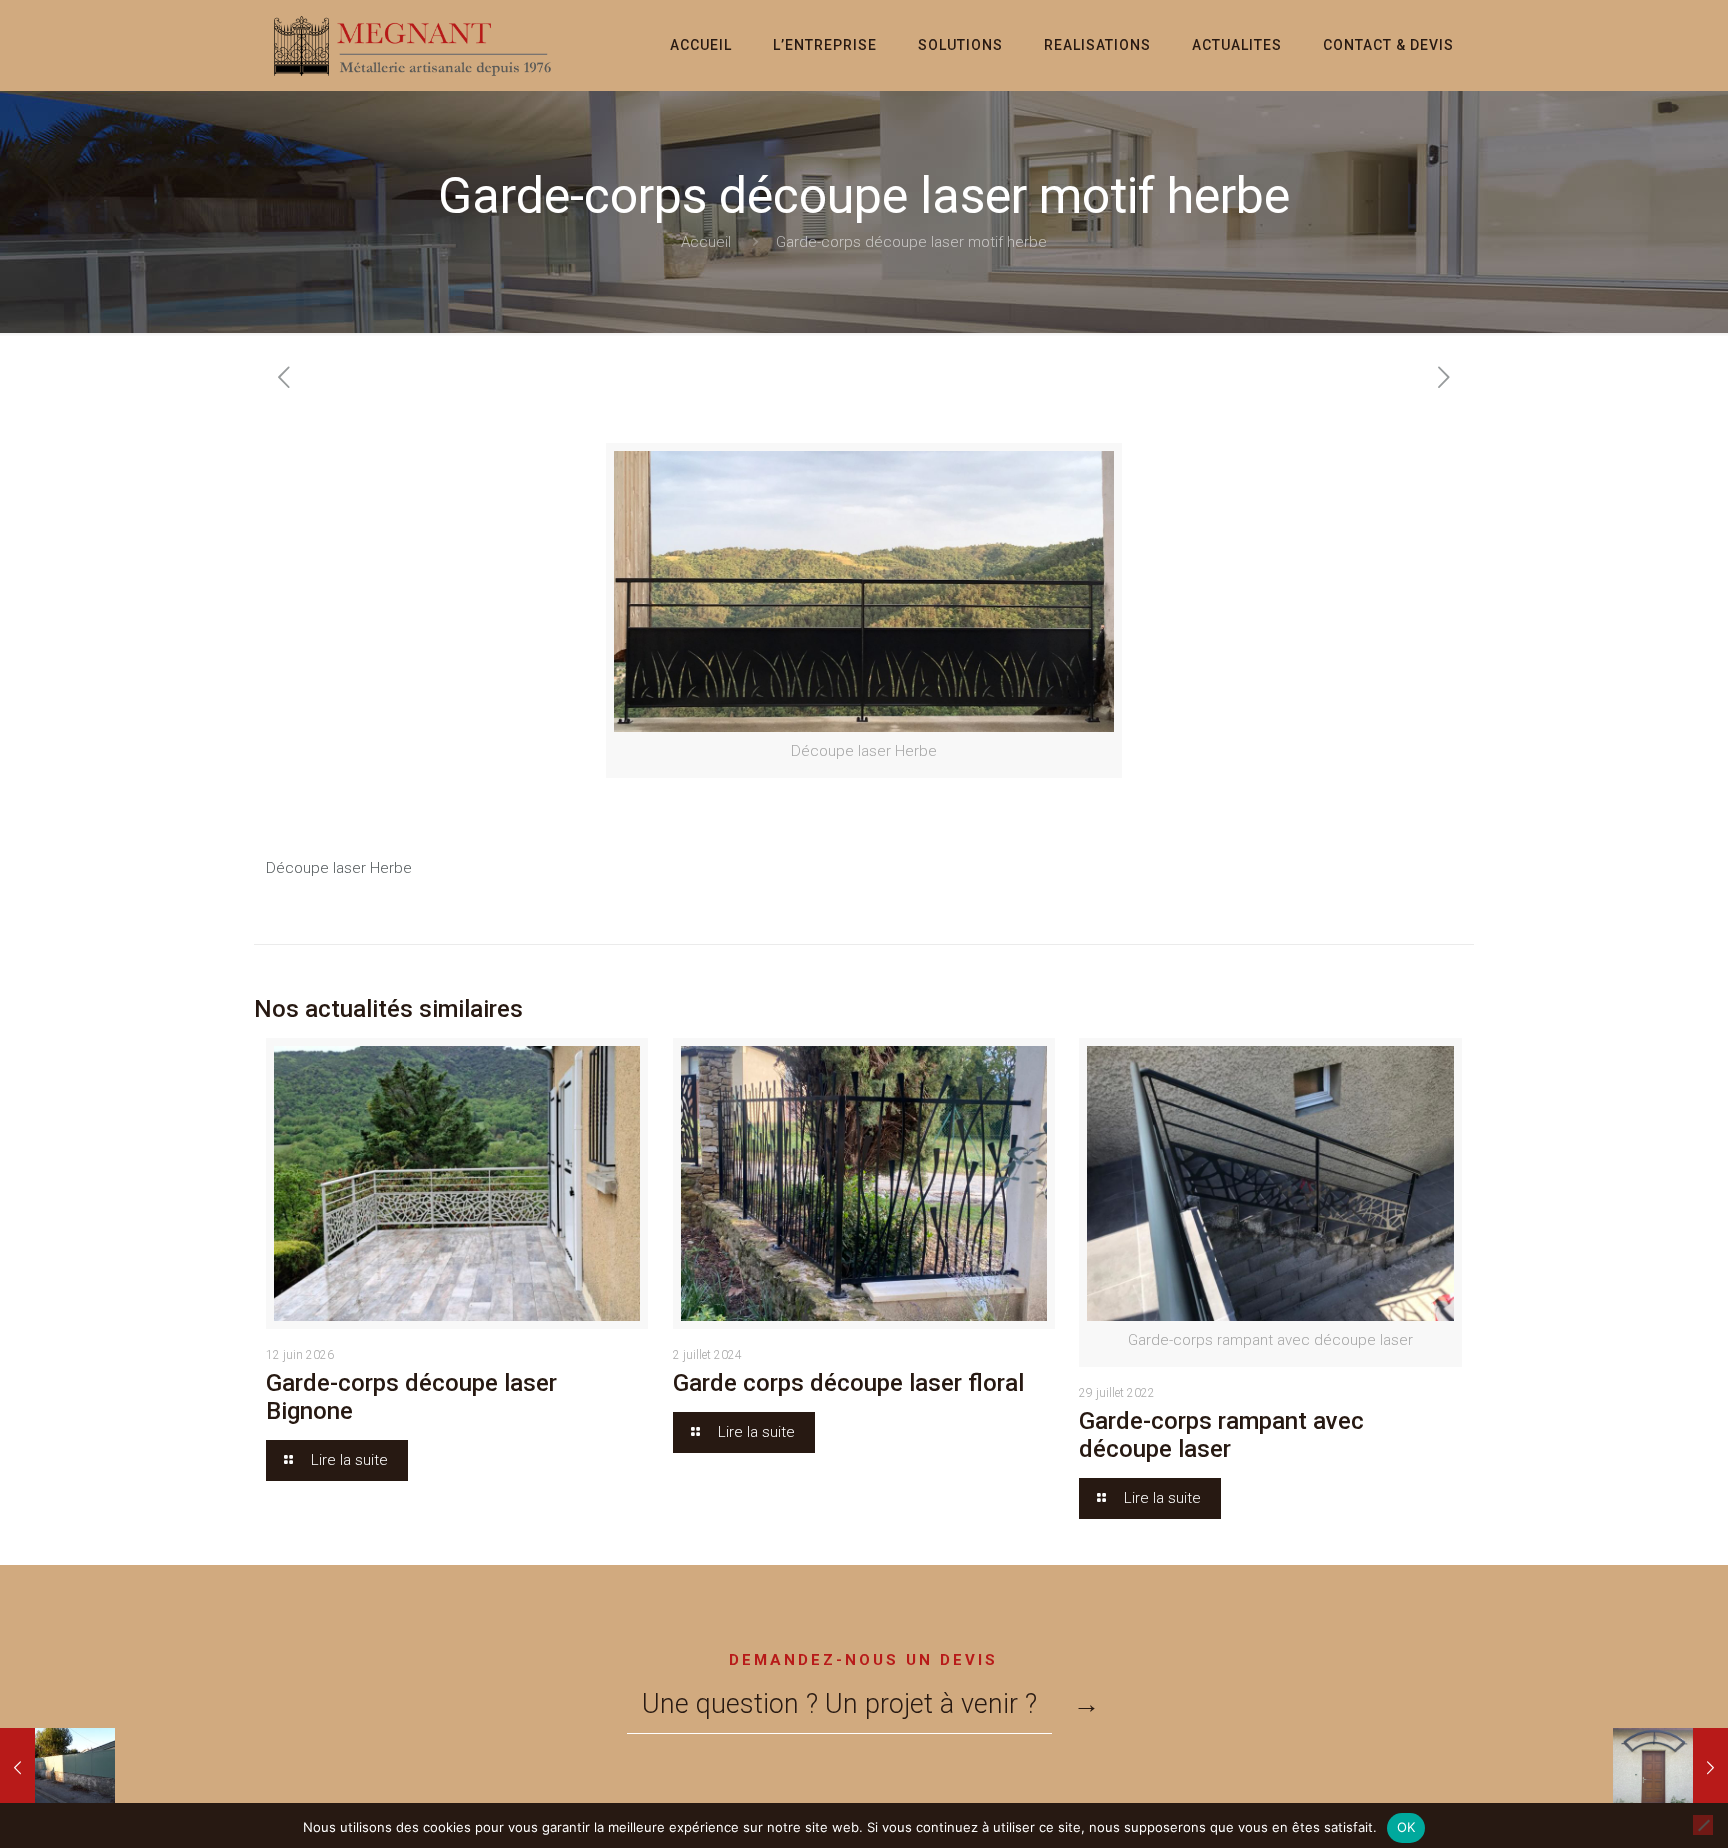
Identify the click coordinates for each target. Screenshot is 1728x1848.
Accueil (706, 242)
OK (1406, 1827)
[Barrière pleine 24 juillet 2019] (57, 1768)
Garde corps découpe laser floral (848, 1383)
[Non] (1703, 1825)
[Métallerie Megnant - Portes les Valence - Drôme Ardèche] (414, 45)
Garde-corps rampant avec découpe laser (1221, 1435)
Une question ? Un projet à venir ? (839, 1704)
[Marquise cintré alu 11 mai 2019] (1670, 1768)
